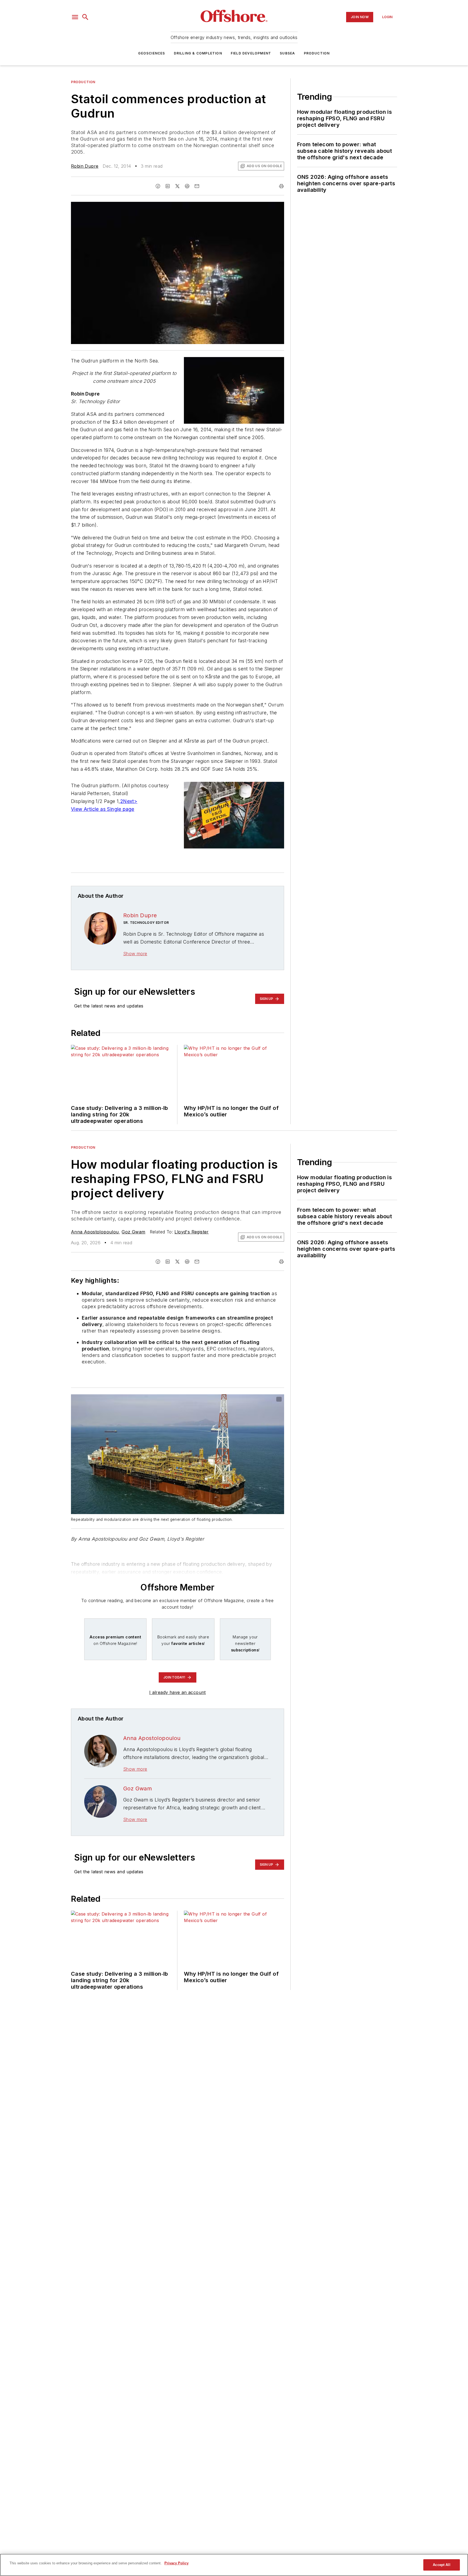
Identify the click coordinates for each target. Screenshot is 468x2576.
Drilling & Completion (198, 53)
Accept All (441, 2565)
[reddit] (187, 186)
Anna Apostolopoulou (95, 1232)
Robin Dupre (85, 166)
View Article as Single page (103, 809)
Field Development (251, 53)
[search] (85, 17)
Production (317, 53)
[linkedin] (168, 186)
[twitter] (177, 186)
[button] (75, 17)
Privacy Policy (176, 2563)
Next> (130, 801)
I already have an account (178, 1692)
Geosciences (152, 53)
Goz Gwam (133, 1232)
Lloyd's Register (191, 1232)
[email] (197, 186)
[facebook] (158, 186)
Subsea (287, 53)
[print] (281, 186)
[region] (234, 2565)
